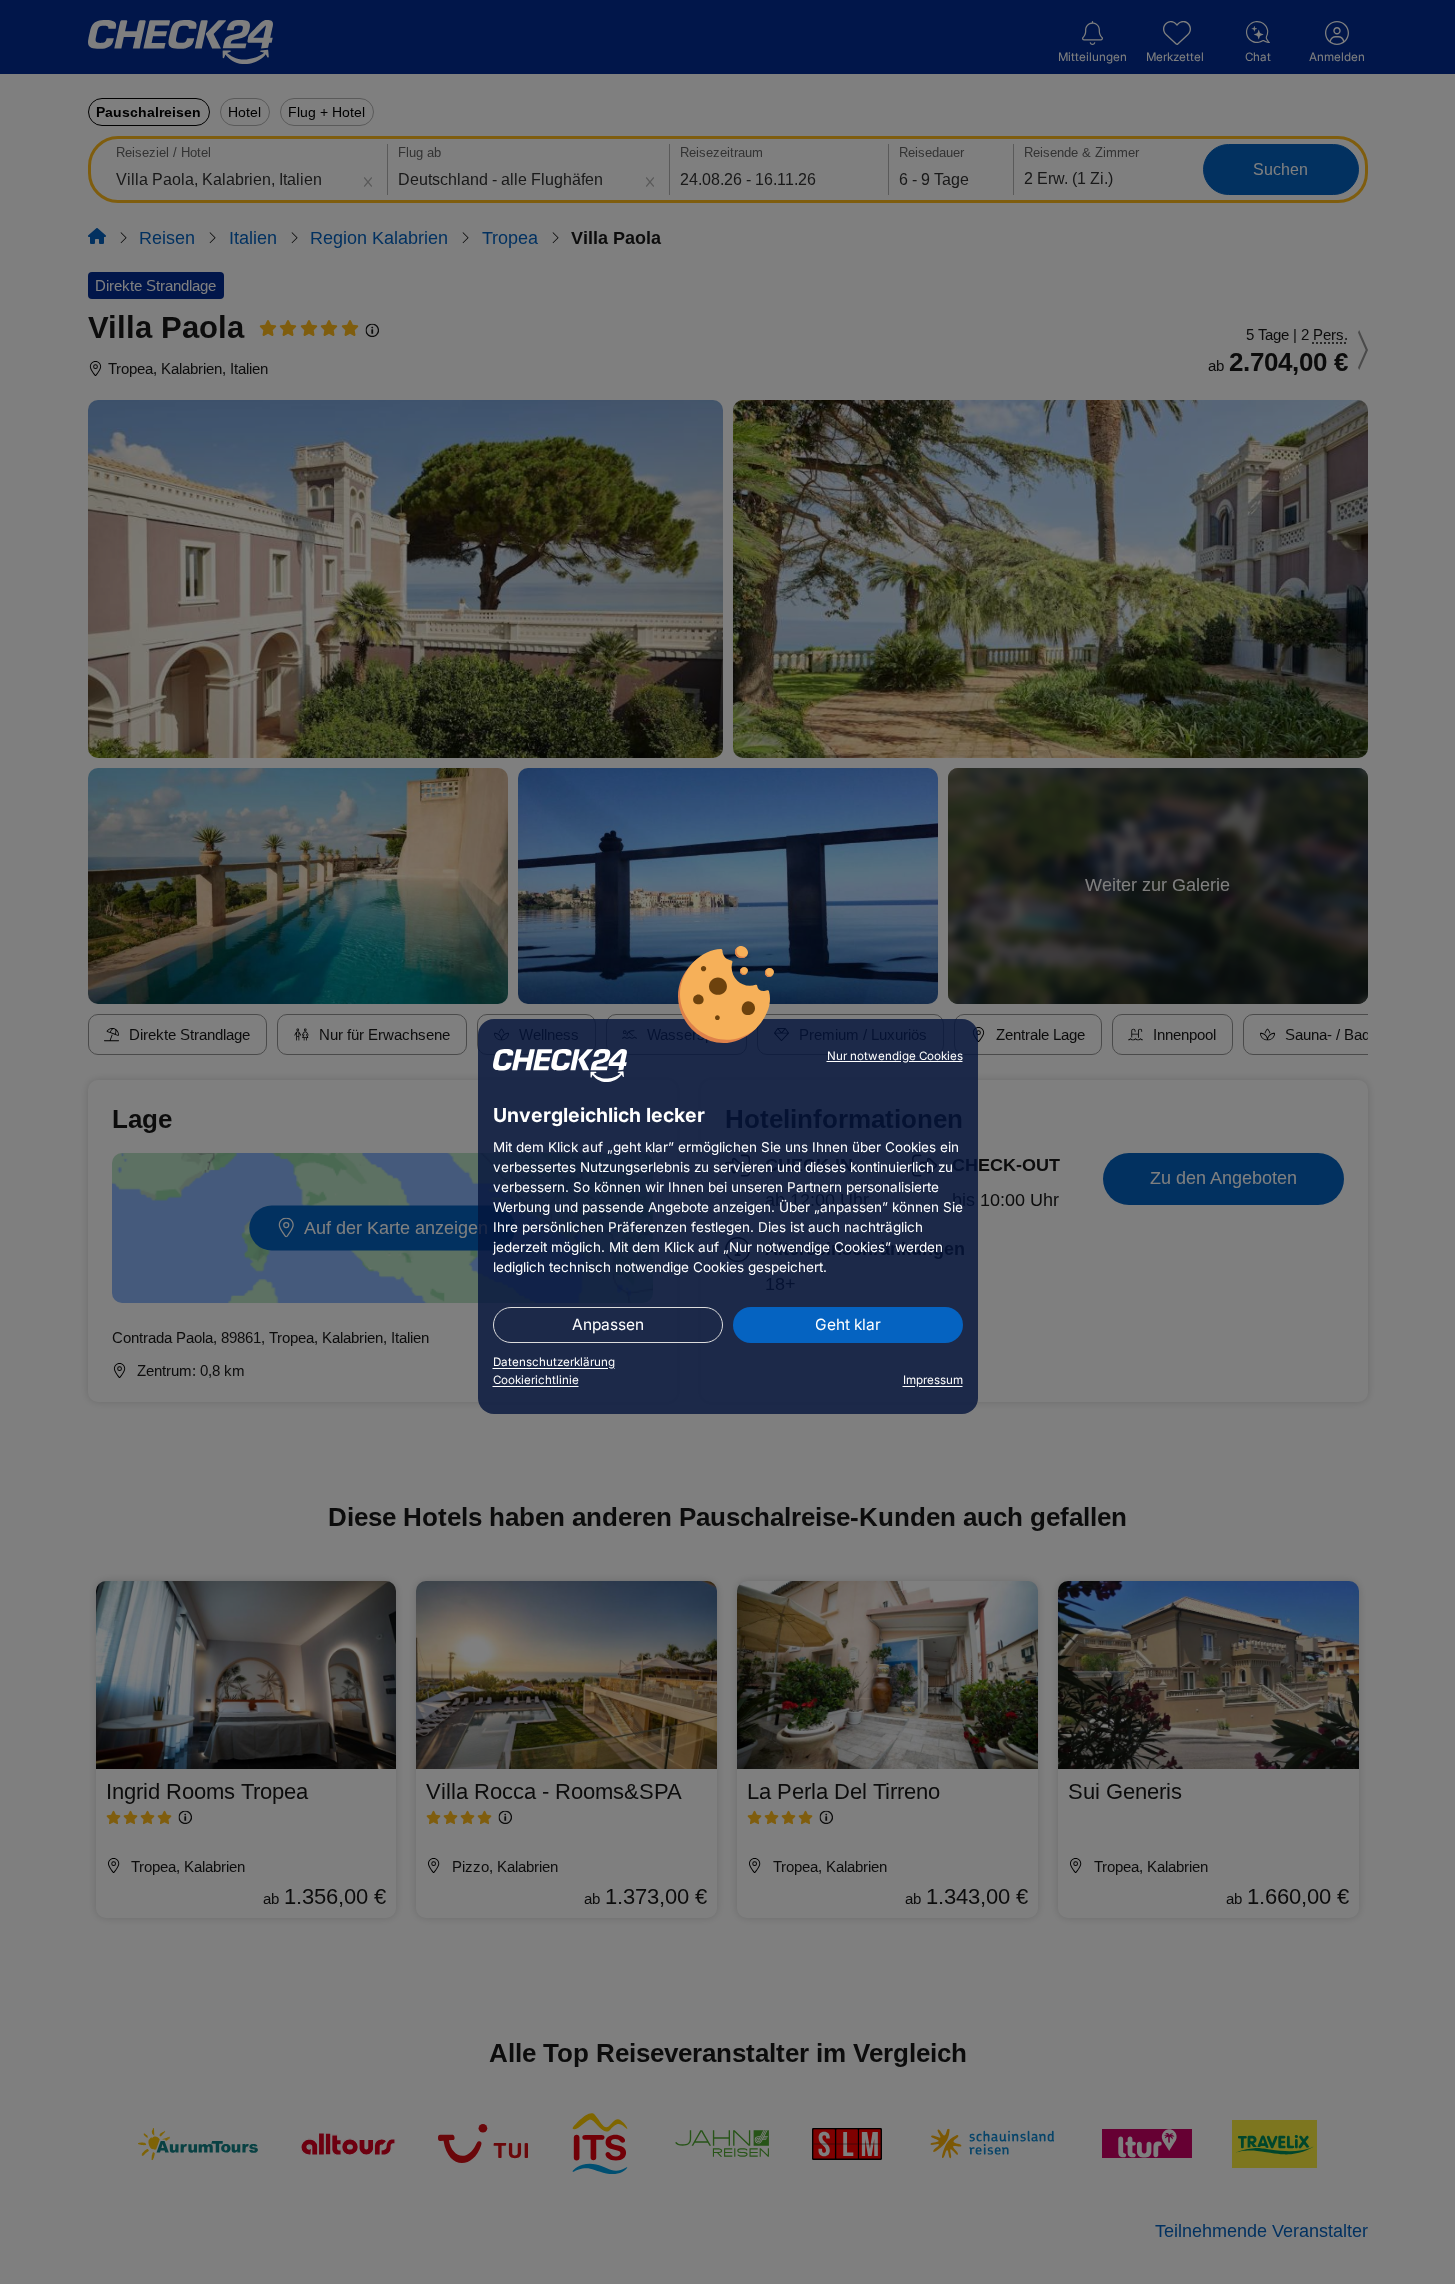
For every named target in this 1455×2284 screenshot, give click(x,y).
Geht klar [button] (848, 1324)
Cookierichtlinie (536, 1380)
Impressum (933, 1380)
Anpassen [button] (608, 1324)
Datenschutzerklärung (554, 1362)
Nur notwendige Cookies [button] (895, 1056)
